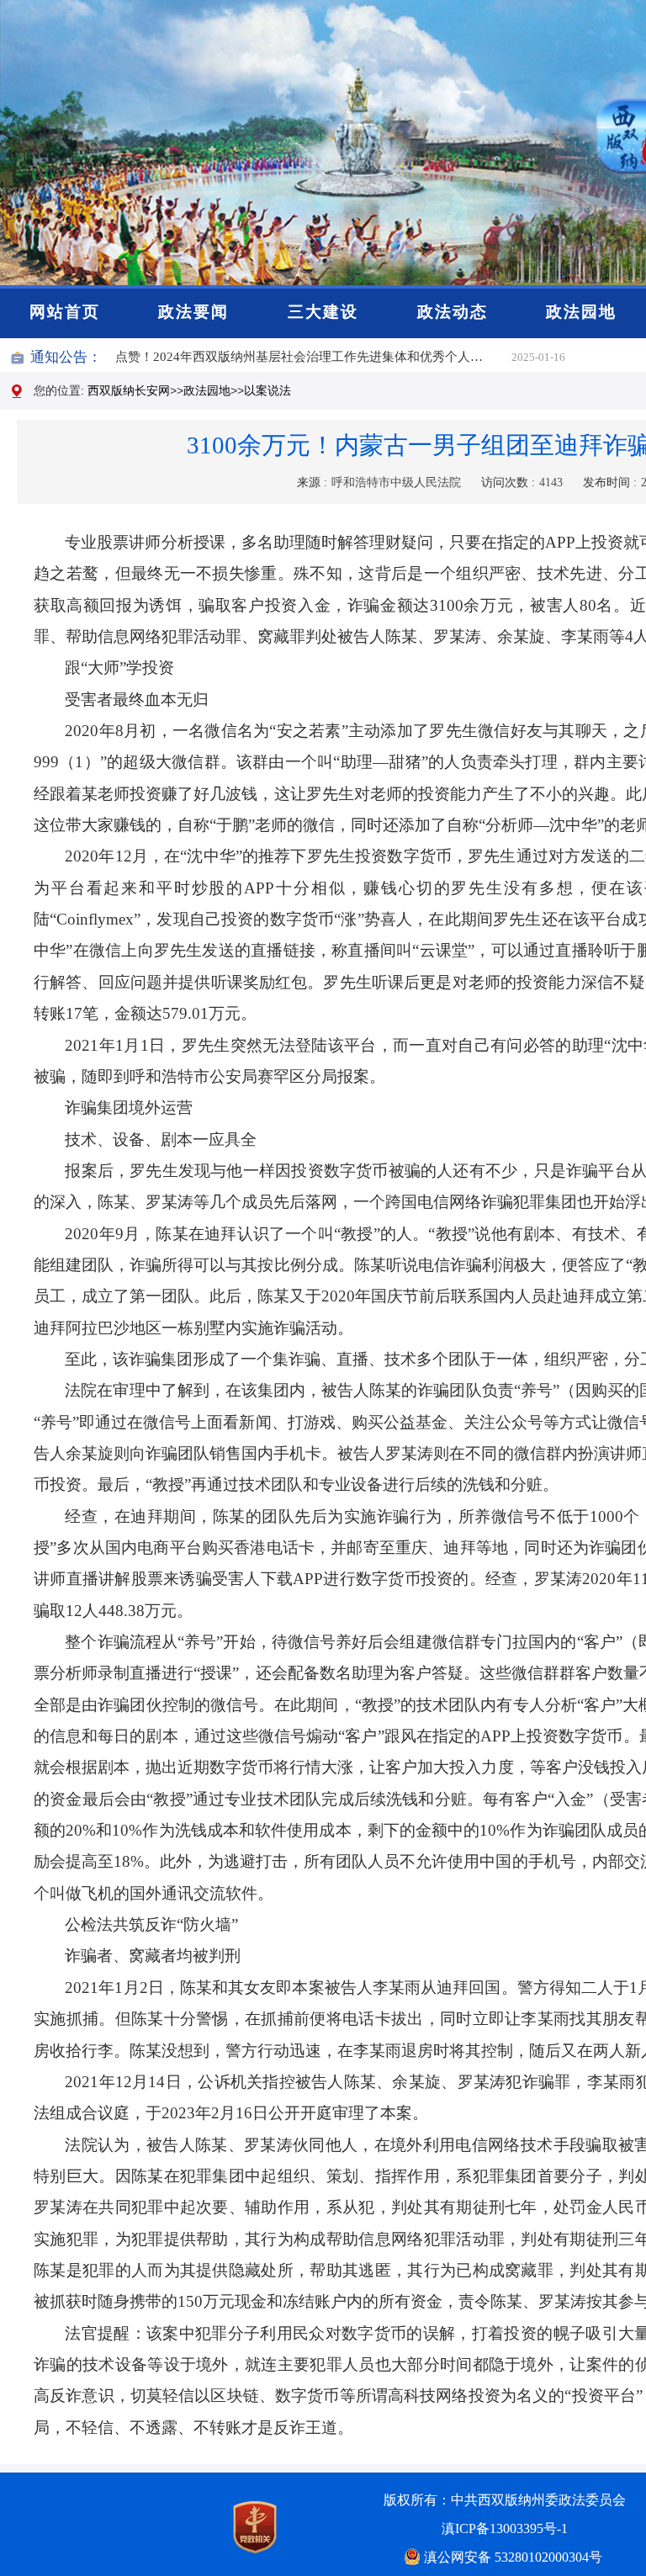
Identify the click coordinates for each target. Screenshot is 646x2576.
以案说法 (267, 390)
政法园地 (581, 312)
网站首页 (65, 312)
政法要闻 (193, 312)
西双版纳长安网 (129, 390)
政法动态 (453, 312)
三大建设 (323, 312)
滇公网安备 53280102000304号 (513, 2557)
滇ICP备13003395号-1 (505, 2528)
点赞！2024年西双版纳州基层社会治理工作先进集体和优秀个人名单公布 (313, 357)
